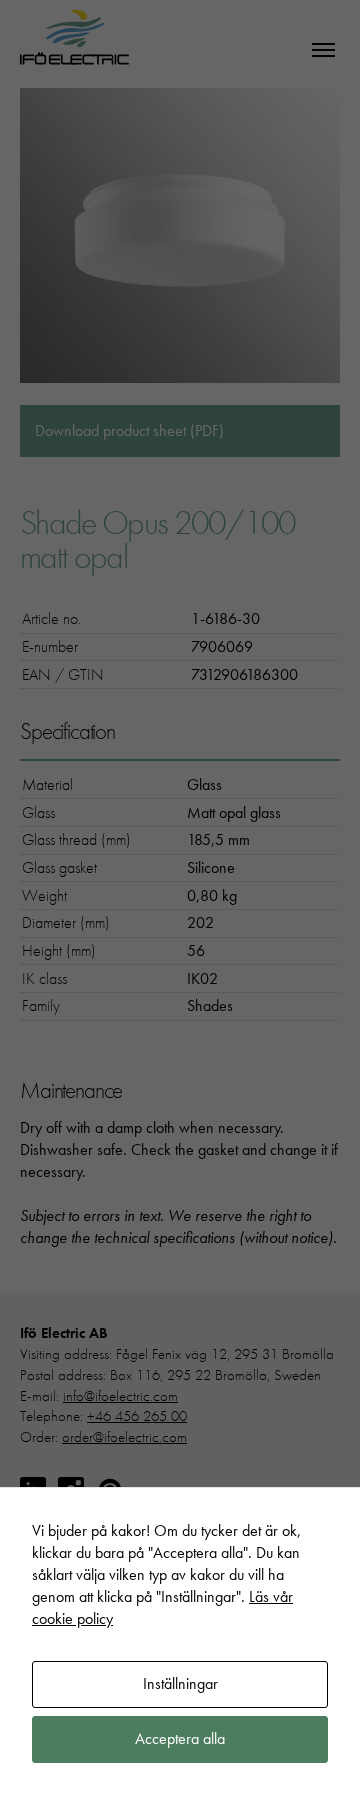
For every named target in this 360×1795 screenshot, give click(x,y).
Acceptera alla (180, 1738)
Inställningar (180, 1683)
